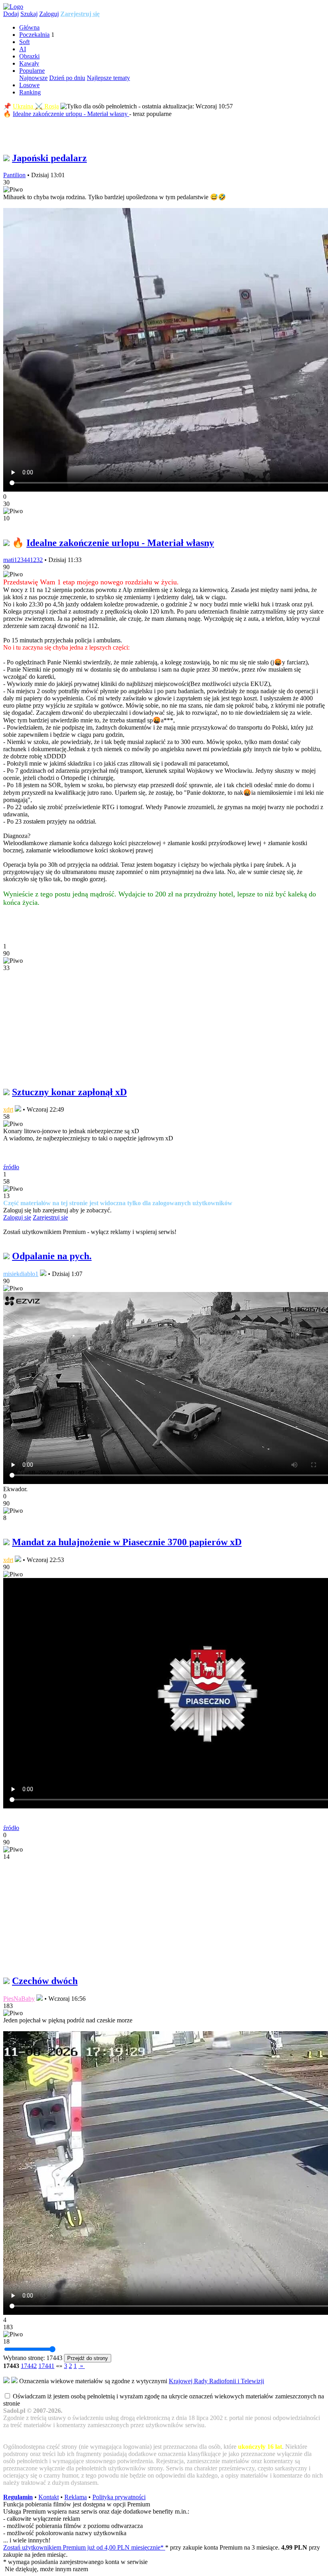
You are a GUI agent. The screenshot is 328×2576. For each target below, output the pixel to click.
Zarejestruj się (80, 14)
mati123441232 (23, 560)
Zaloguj (49, 14)
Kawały (29, 63)
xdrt (8, 1109)
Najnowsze (33, 78)
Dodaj (11, 14)
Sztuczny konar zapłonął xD (69, 1092)
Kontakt (49, 2497)
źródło (11, 1167)
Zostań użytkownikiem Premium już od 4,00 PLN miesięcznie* (84, 2547)
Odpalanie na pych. (52, 1256)
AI (23, 49)
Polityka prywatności (119, 2497)
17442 (29, 2366)
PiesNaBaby (19, 1999)
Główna (29, 27)
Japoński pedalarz (49, 158)
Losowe (29, 85)
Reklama (76, 2497)
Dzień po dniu (67, 78)
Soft (24, 42)
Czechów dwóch (45, 1981)
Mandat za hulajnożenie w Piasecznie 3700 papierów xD (127, 1542)
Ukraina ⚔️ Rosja (36, 106)
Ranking (30, 92)
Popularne (32, 71)
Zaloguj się (17, 1217)
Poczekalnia (34, 35)
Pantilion (14, 175)
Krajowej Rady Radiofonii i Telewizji (216, 2381)
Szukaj (29, 14)
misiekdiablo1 (21, 1274)
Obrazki (29, 56)
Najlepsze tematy (108, 78)
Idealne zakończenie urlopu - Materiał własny (71, 114)
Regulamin (18, 2497)
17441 (46, 2366)
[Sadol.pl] (13, 7)
